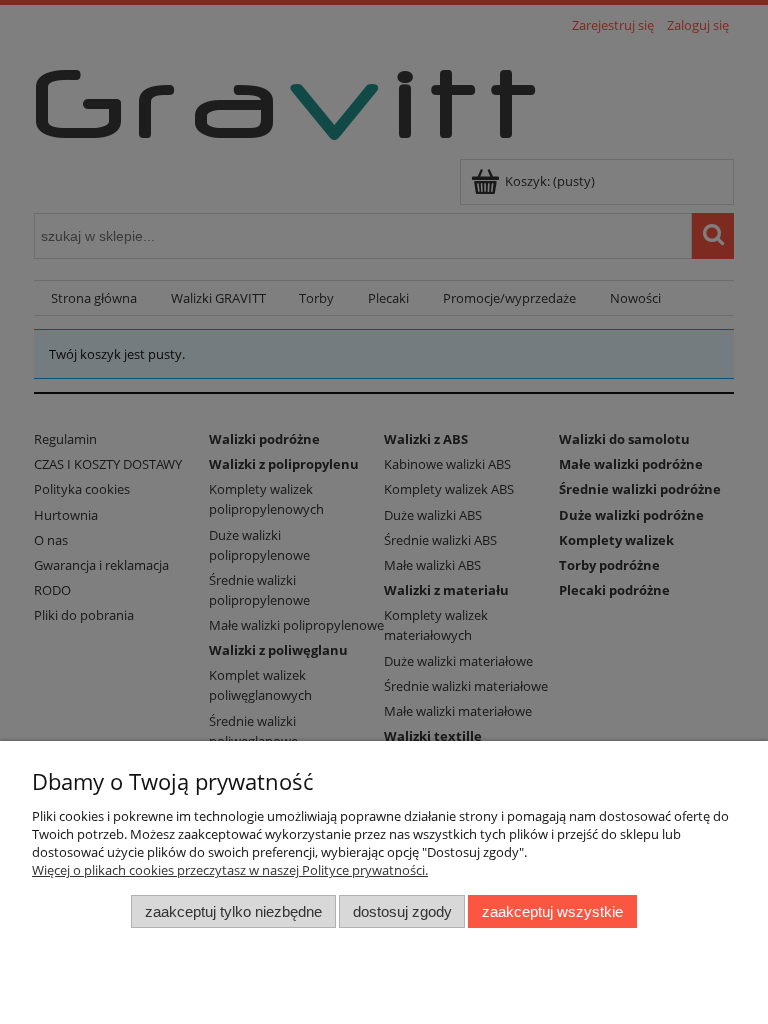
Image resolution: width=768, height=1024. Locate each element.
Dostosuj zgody (402, 911)
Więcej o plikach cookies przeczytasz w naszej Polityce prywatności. (230, 870)
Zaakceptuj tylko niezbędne (233, 911)
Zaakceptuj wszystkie (552, 911)
